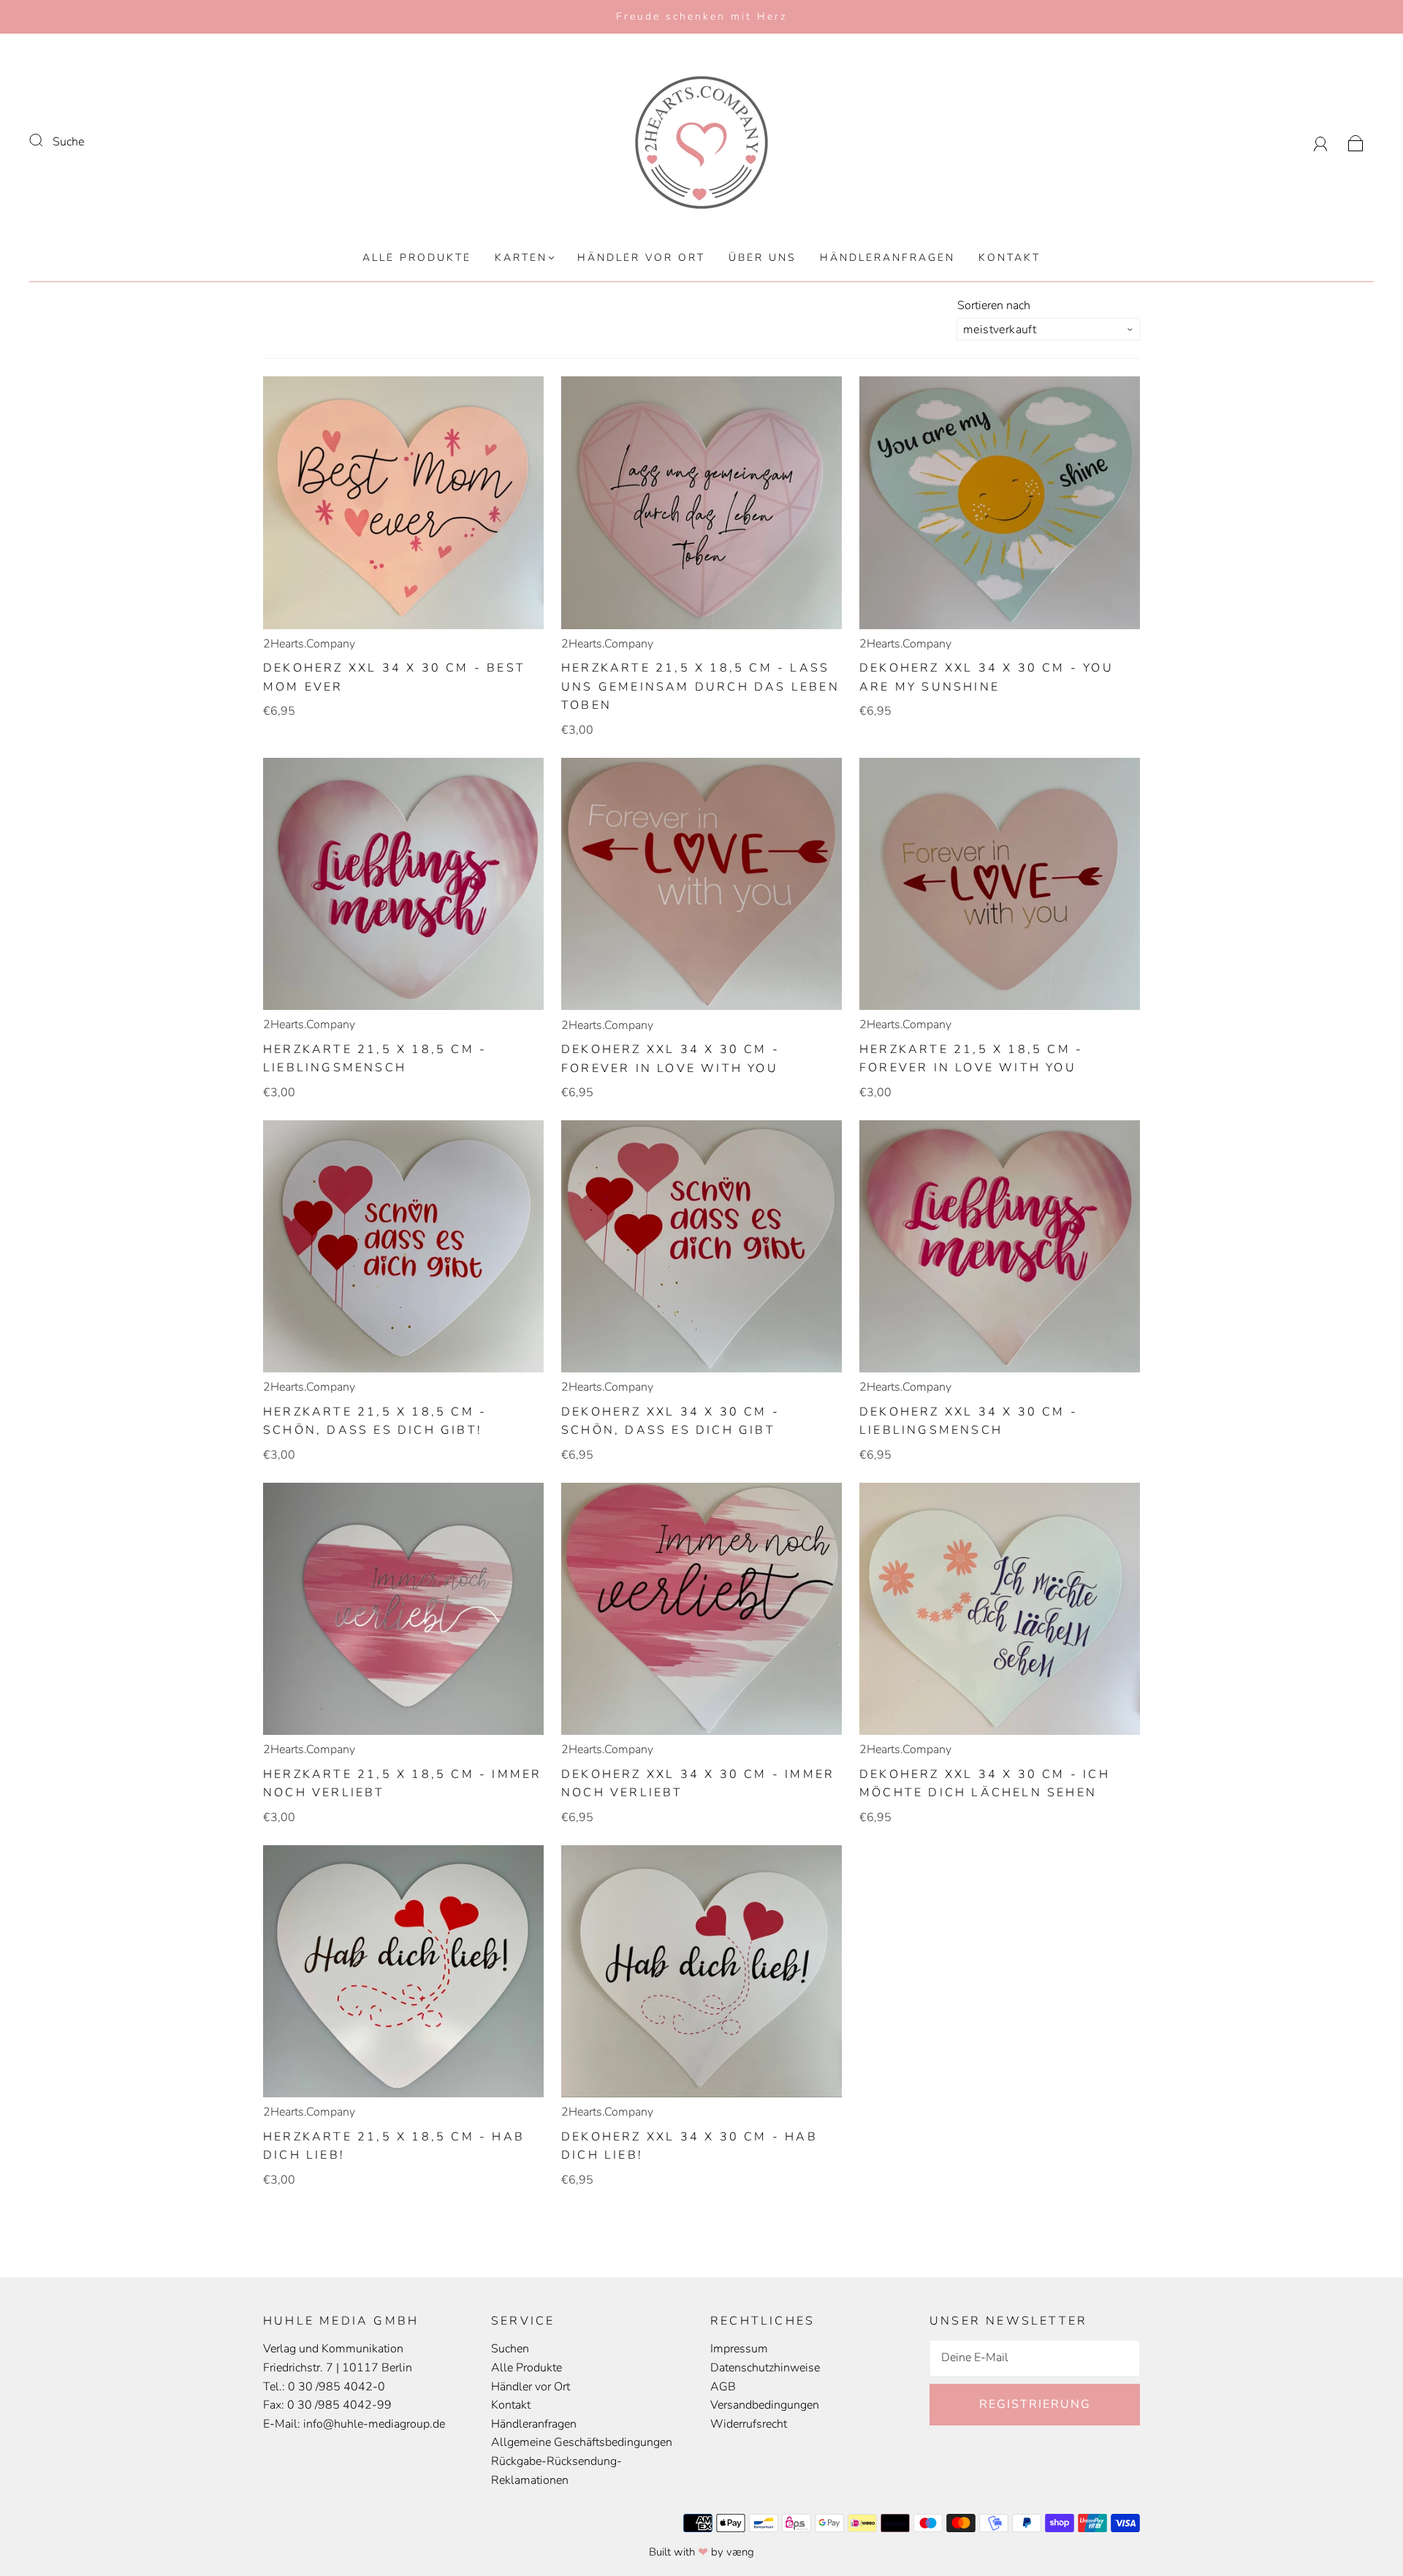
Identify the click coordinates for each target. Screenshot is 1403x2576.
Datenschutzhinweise (765, 2368)
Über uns (763, 258)
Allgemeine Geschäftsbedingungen (582, 2442)
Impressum (739, 2349)
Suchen (510, 2349)
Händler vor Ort (641, 258)
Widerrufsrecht (749, 2424)
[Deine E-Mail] (1035, 2358)
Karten (521, 258)
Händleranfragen (887, 258)
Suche (68, 142)
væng (740, 2552)
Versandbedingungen (765, 2405)
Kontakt (1010, 258)
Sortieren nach (994, 305)
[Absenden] (45, 140)
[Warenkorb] (1356, 142)
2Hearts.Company (309, 644)
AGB (723, 2387)
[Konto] (1321, 142)
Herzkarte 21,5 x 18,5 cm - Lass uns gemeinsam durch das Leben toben (700, 687)
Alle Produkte (417, 258)
